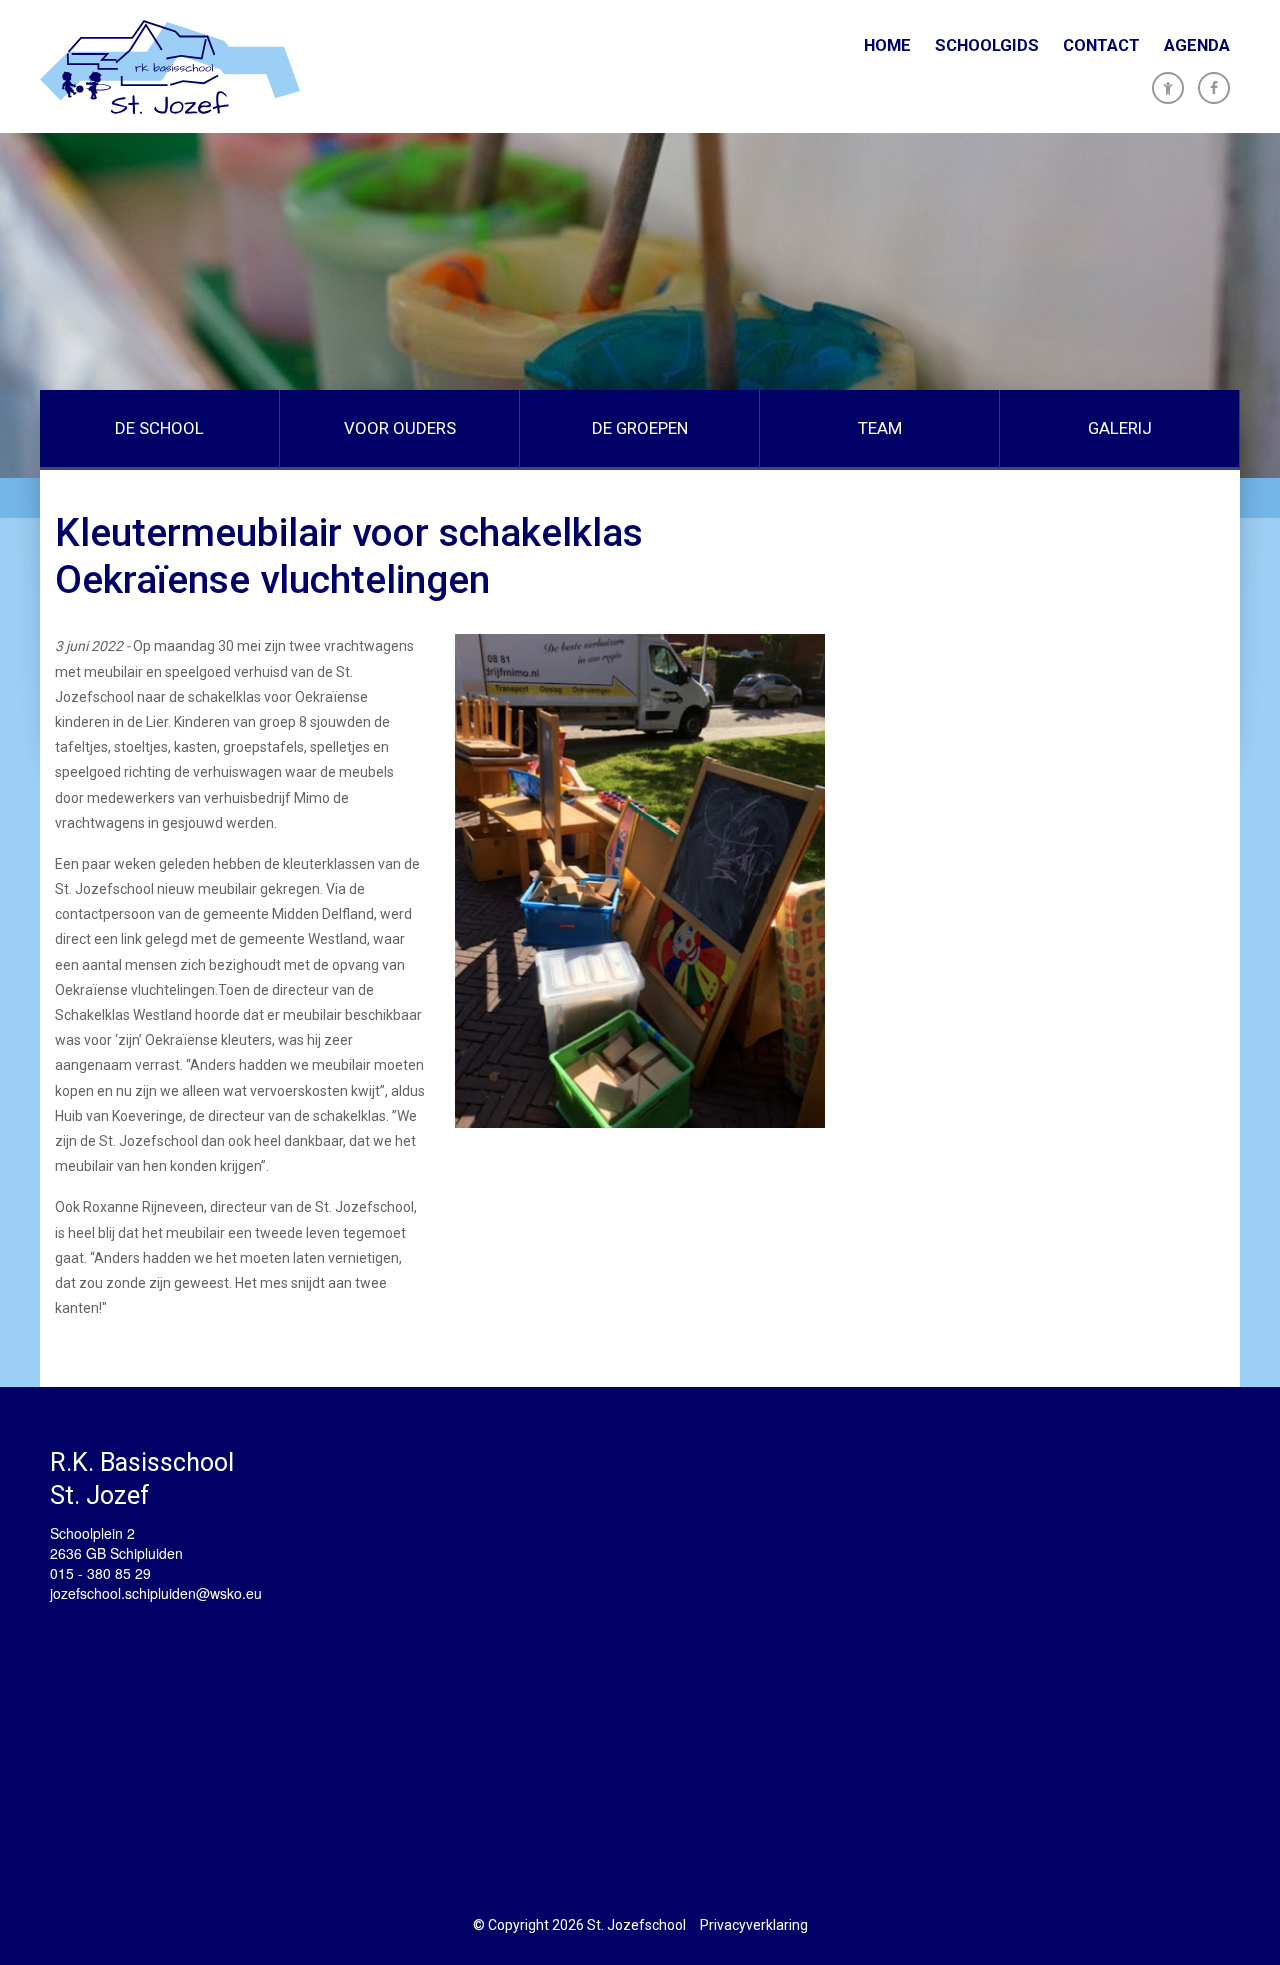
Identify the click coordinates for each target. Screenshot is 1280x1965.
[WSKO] (170, 67)
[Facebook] (1214, 88)
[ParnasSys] (1168, 88)
